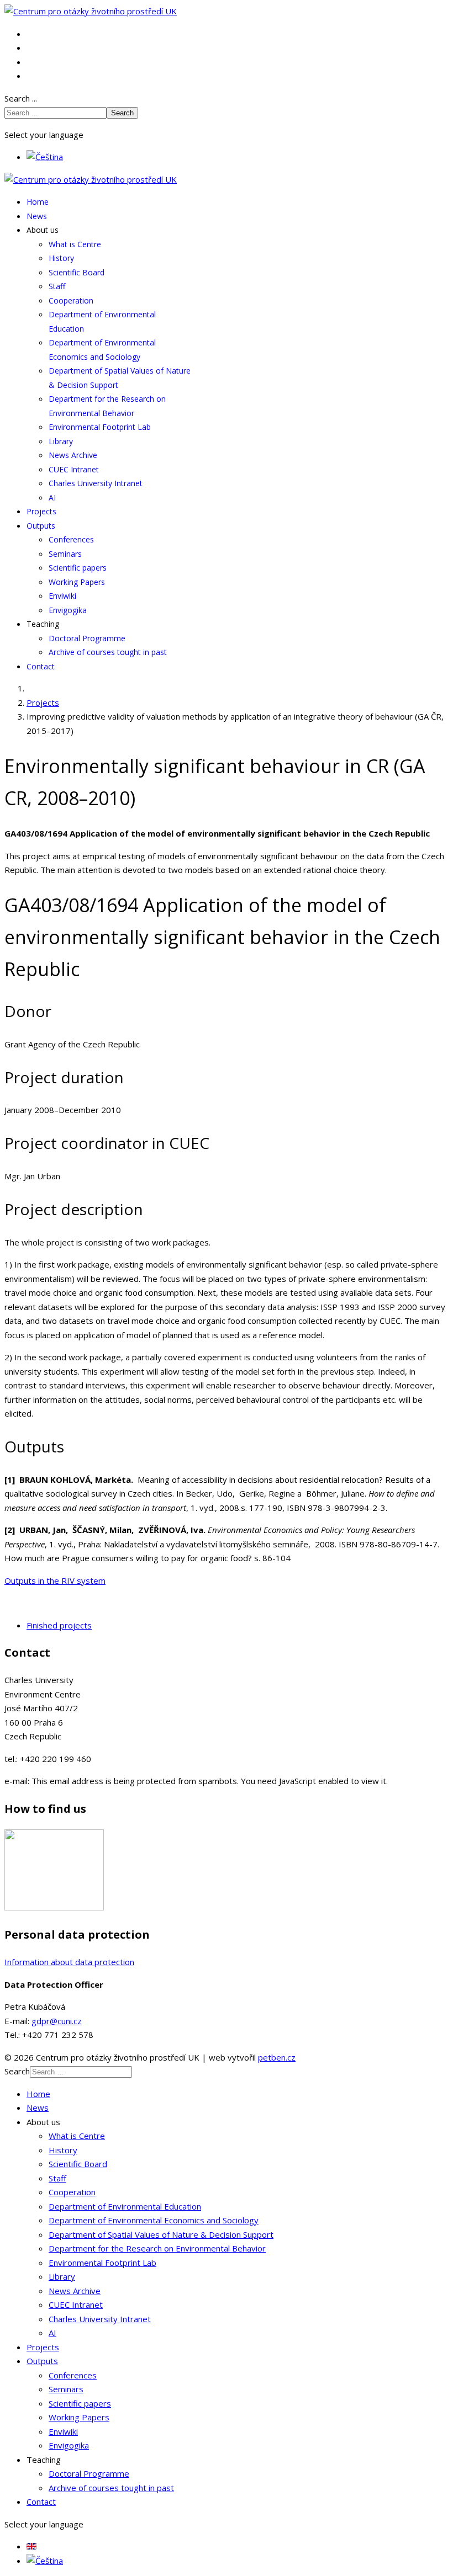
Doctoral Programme (87, 638)
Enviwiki (62, 596)
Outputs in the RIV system (55, 1580)
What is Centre (75, 244)
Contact (41, 666)
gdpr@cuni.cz (57, 2021)
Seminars (65, 554)
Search (122, 113)
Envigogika (68, 610)
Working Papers (77, 582)
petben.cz (277, 2057)
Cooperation (71, 300)
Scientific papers (78, 568)
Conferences (71, 539)
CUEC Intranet (74, 469)
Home (38, 202)
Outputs (41, 526)
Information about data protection (69, 1962)
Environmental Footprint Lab (100, 427)
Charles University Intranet (96, 483)
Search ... (21, 98)
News (37, 216)
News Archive (73, 455)
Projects (41, 511)
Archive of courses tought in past (108, 652)
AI (52, 497)
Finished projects (59, 1625)
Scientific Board (77, 272)
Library (61, 441)
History (61, 258)
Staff (57, 286)
